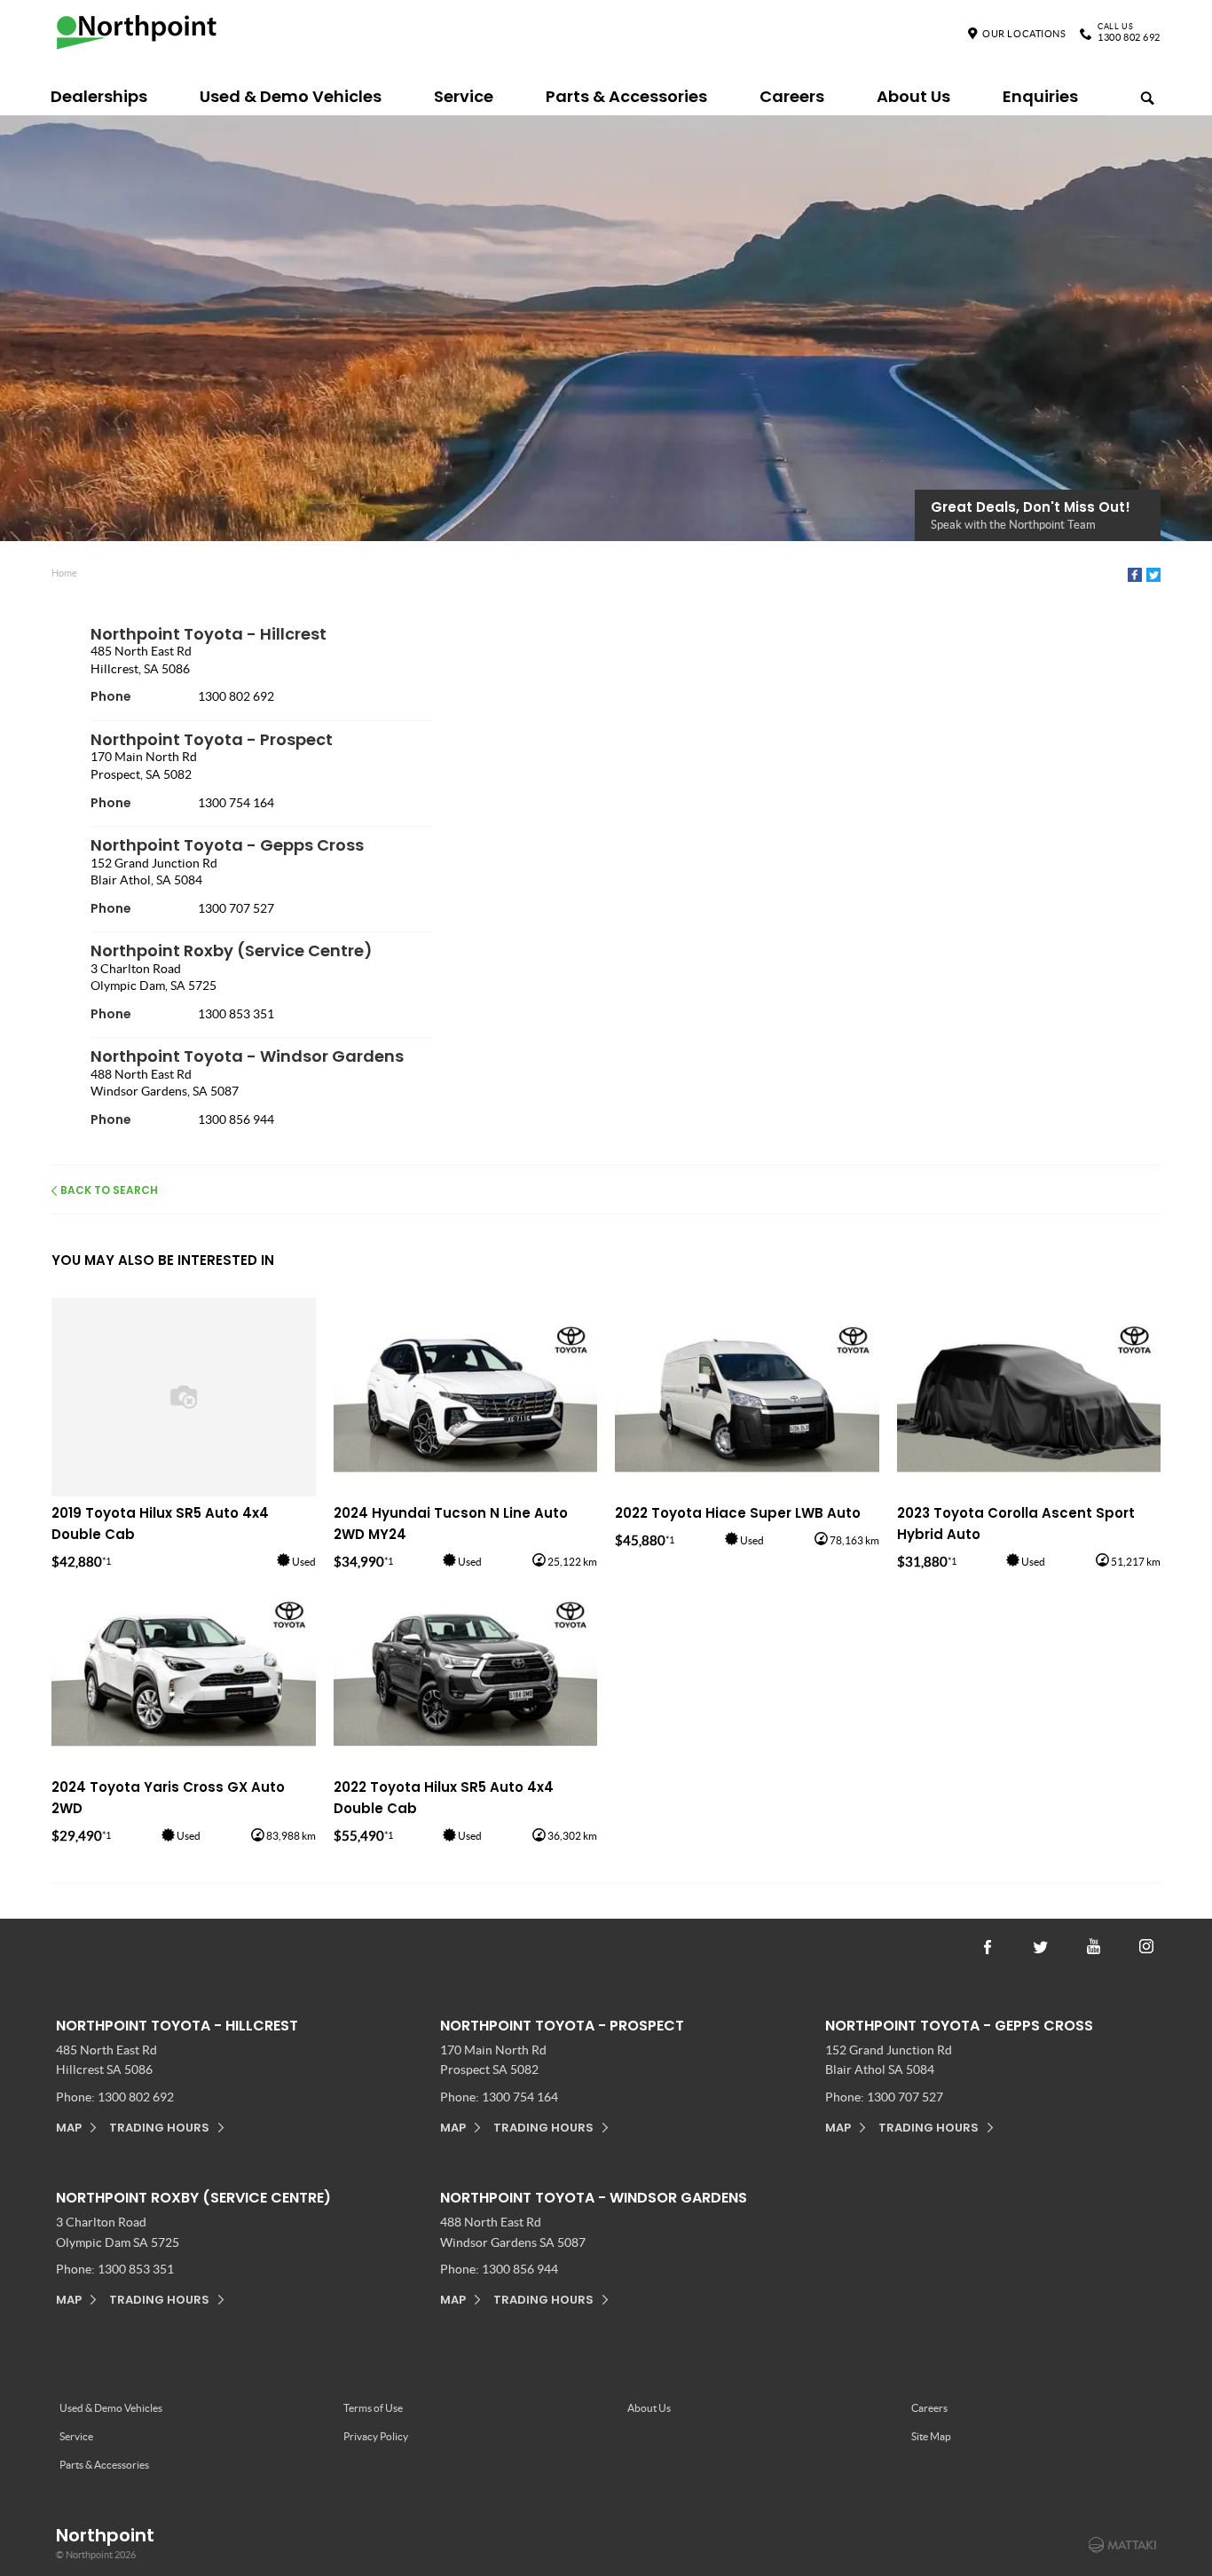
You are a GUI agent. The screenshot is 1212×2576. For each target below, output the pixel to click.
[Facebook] (1135, 575)
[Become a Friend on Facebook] (988, 1945)
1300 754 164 (236, 803)
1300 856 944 (236, 1119)
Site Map (931, 2436)
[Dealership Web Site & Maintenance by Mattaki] (1122, 2545)
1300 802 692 (1129, 34)
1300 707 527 (236, 908)
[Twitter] (1153, 575)
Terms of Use (373, 2408)
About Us (913, 96)
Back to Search (109, 1190)
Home (64, 573)
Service (464, 96)
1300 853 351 (236, 1014)
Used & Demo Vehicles (291, 96)
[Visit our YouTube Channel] (1094, 1945)
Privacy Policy (376, 2436)
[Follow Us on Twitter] (1041, 1945)
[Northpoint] (142, 36)
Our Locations (1024, 34)
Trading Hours (159, 2128)
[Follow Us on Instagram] (1147, 1945)
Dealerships (99, 96)
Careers (792, 96)
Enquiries (1040, 96)
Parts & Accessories (626, 96)
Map (69, 2128)
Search (1139, 92)
